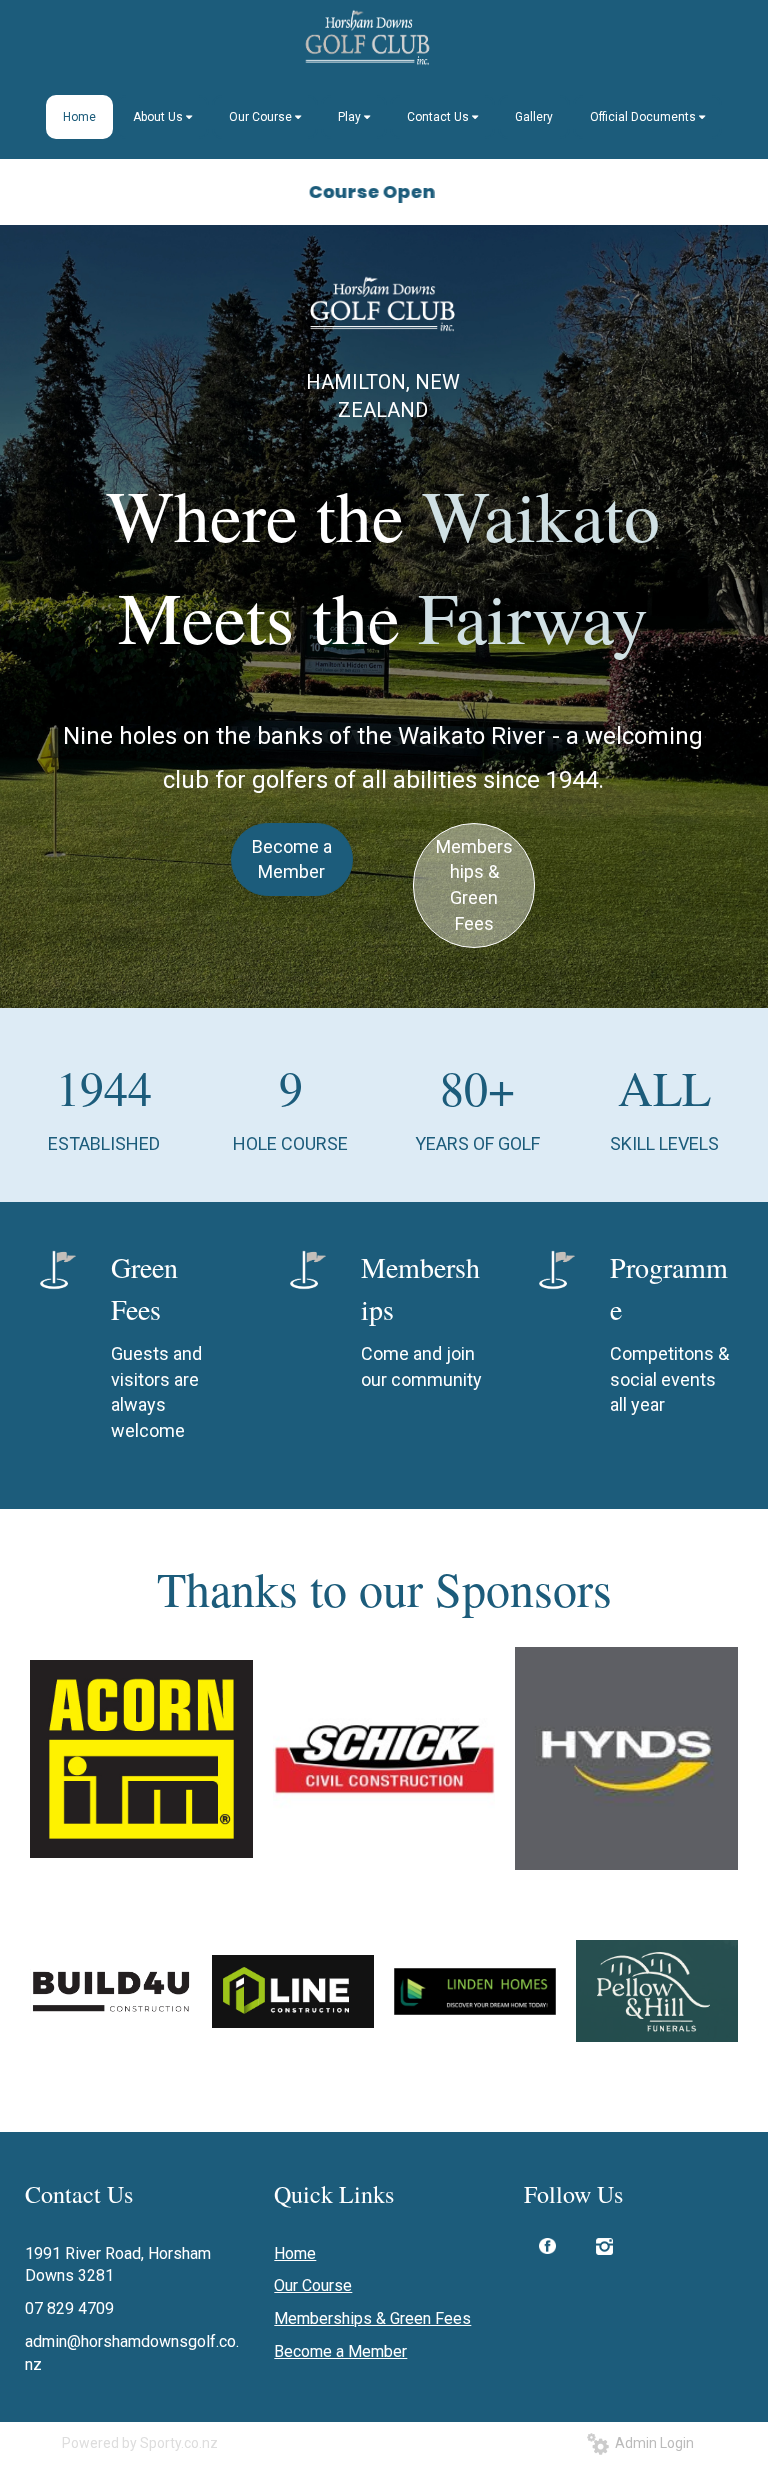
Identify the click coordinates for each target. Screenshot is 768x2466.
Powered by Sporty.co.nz (140, 2443)
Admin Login (651, 2443)
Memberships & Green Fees (474, 885)
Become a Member (292, 859)
